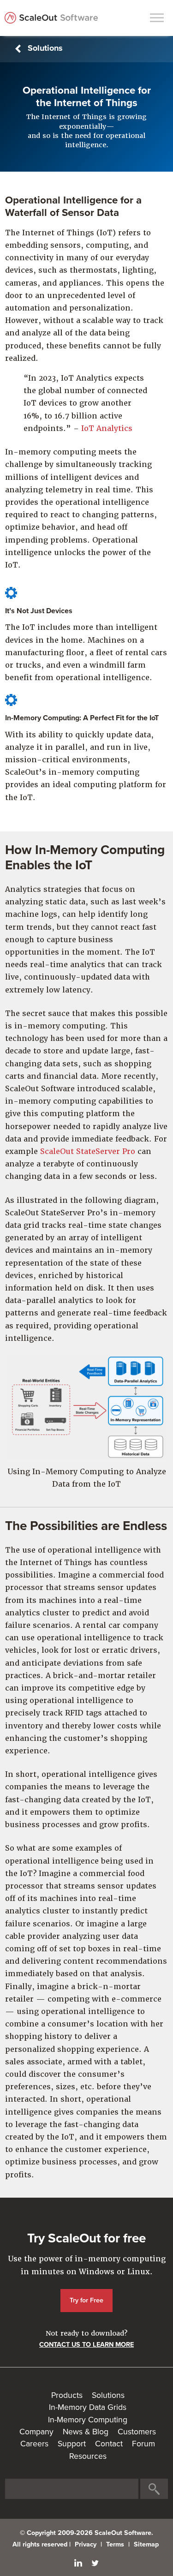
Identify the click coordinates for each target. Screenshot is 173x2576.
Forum (143, 2444)
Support (72, 2444)
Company (36, 2432)
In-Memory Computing (88, 2420)
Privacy (86, 2544)
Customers (137, 2432)
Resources (88, 2456)
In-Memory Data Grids (88, 2407)
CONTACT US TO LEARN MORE (86, 2345)
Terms (115, 2544)
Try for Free (86, 2300)
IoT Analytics (107, 428)
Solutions (45, 48)
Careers (34, 2444)
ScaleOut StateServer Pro (88, 1151)
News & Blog (86, 2432)
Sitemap (146, 2544)
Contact (109, 2444)
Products (67, 2395)
